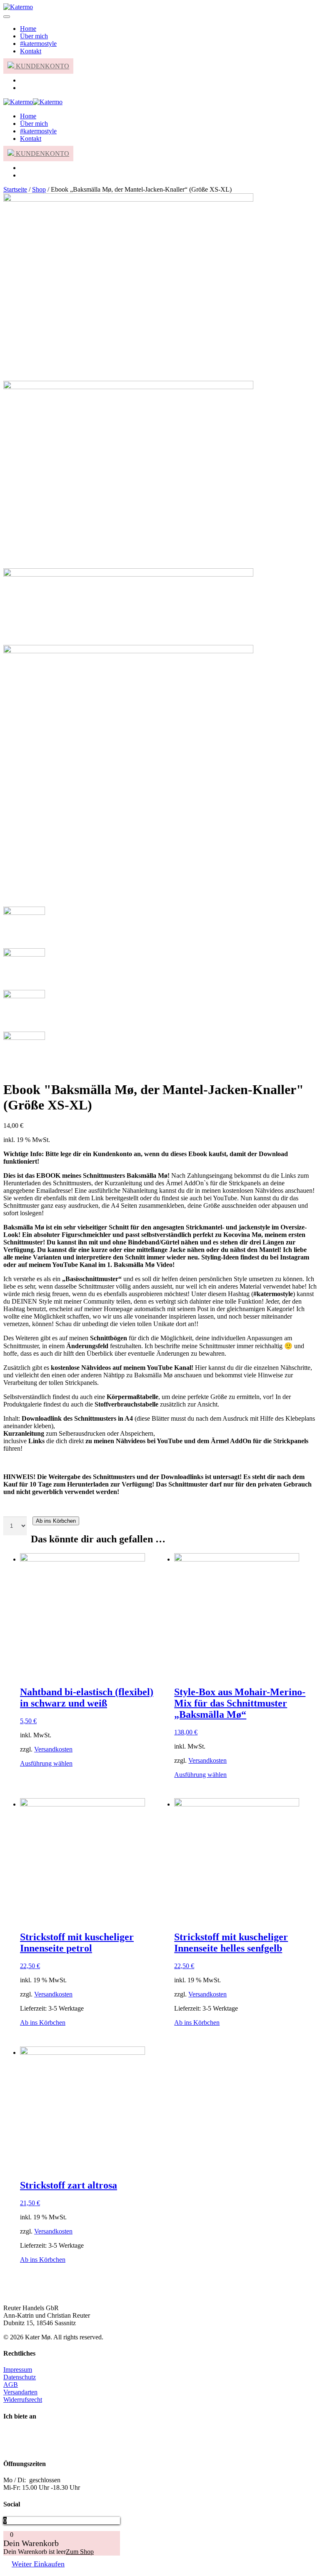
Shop (39, 189)
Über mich (34, 36)
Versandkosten (53, 1749)
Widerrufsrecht (23, 2400)
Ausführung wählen (46, 1763)
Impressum (18, 2370)
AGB (11, 2385)
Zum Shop (80, 2552)
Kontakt (31, 51)
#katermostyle (38, 44)
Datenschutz (20, 2377)
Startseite (15, 189)
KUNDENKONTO (42, 66)
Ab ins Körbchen (56, 1521)
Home (28, 29)
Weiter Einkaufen (38, 2564)
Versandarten (20, 2392)
